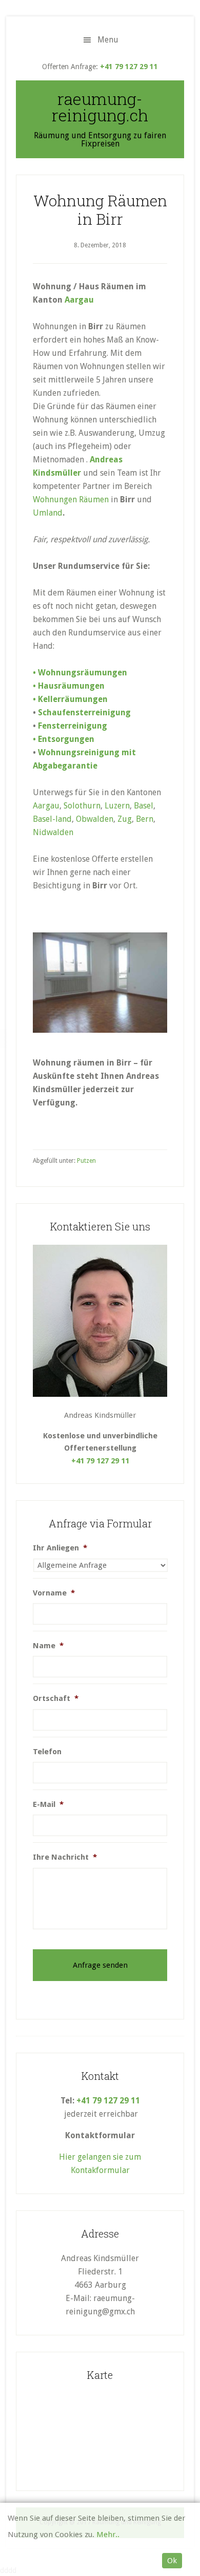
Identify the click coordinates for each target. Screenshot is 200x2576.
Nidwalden (53, 832)
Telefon (47, 1752)
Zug (125, 819)
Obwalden (95, 819)
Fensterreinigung (73, 726)
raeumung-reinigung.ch (100, 107)
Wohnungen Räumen (71, 499)
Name (48, 1646)
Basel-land (52, 819)
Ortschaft (56, 1698)
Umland (48, 513)
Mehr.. (108, 2535)
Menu (108, 40)
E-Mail (48, 1804)
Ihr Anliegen (60, 1548)
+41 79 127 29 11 (129, 67)
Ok (172, 2561)
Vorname (54, 1593)
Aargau (79, 300)
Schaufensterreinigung (84, 712)
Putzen (86, 1161)
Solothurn (82, 806)
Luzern (117, 806)
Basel (144, 806)
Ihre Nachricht (65, 1857)
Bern (145, 819)
